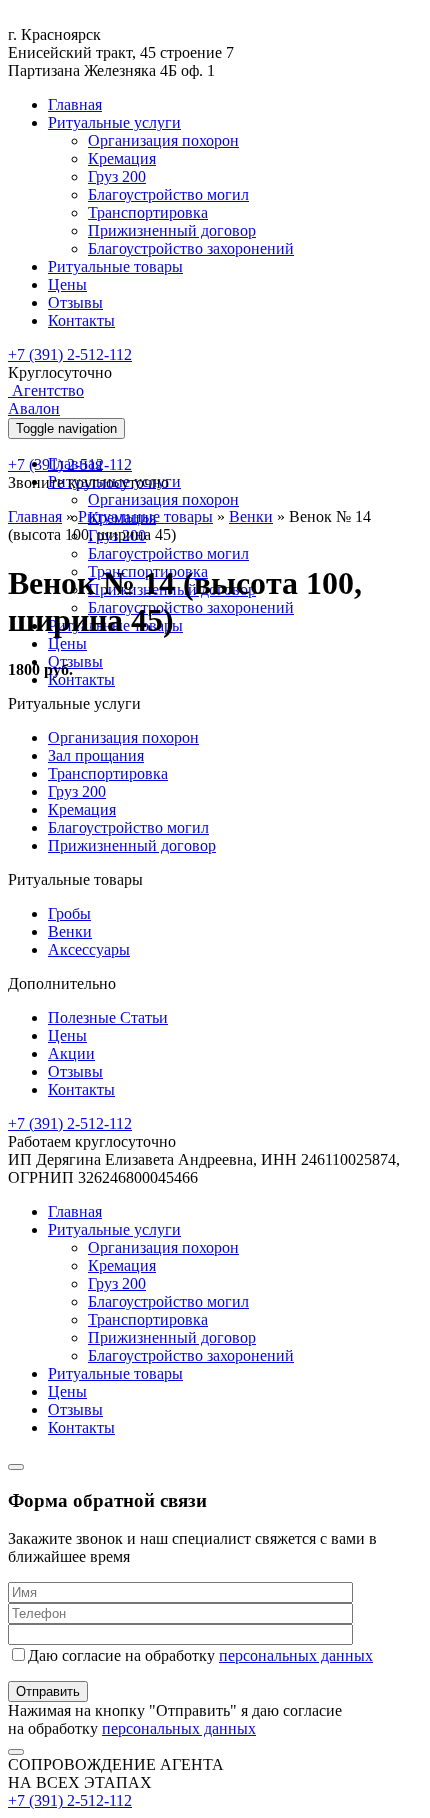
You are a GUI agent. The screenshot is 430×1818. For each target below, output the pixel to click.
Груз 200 (117, 176)
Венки (251, 516)
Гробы (69, 913)
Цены (67, 284)
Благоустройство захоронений (191, 248)
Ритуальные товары (115, 266)
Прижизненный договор (172, 230)
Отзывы (75, 302)
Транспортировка (148, 212)
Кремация (122, 158)
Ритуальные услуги (114, 122)
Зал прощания (96, 755)
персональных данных (296, 1655)
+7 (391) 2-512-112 (70, 354)
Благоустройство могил (168, 194)
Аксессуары (89, 949)
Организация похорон (163, 140)
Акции (71, 1053)
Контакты (81, 320)
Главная (75, 104)
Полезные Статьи (108, 1017)
